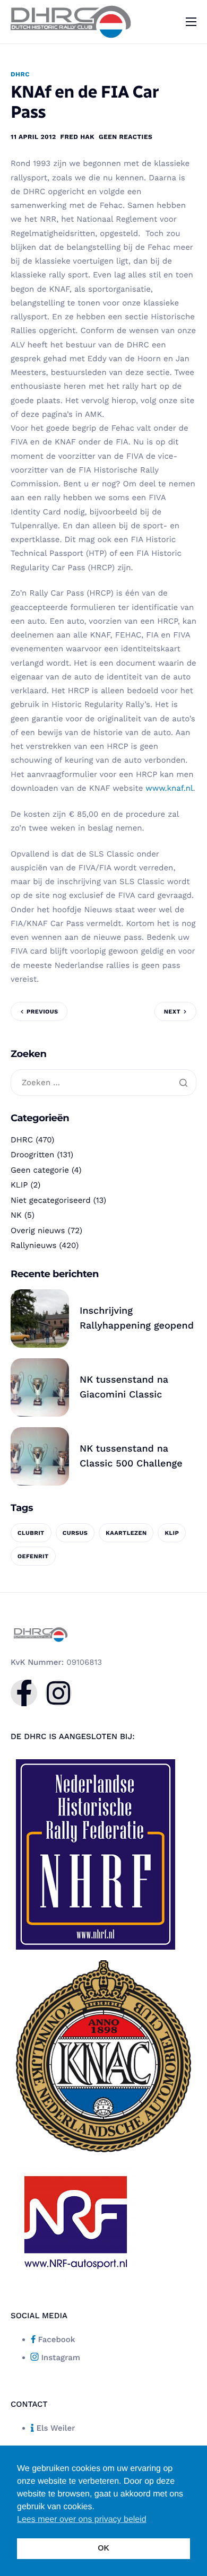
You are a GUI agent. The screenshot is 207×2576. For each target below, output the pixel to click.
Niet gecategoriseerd (51, 1200)
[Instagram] (58, 1693)
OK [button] (103, 2548)
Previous (42, 1012)
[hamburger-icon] (191, 22)
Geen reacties (126, 137)
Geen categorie (40, 1170)
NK (16, 1215)
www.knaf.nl (169, 788)
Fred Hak (77, 137)
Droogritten (32, 1155)
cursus (75, 1533)
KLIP (19, 1185)
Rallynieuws (33, 1245)
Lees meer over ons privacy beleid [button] (82, 2520)
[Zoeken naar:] (103, 1083)
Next (172, 1012)
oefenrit (33, 1556)
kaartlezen (126, 1533)
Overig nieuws (38, 1230)
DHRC (20, 74)
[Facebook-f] (24, 1693)
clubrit (31, 1533)
